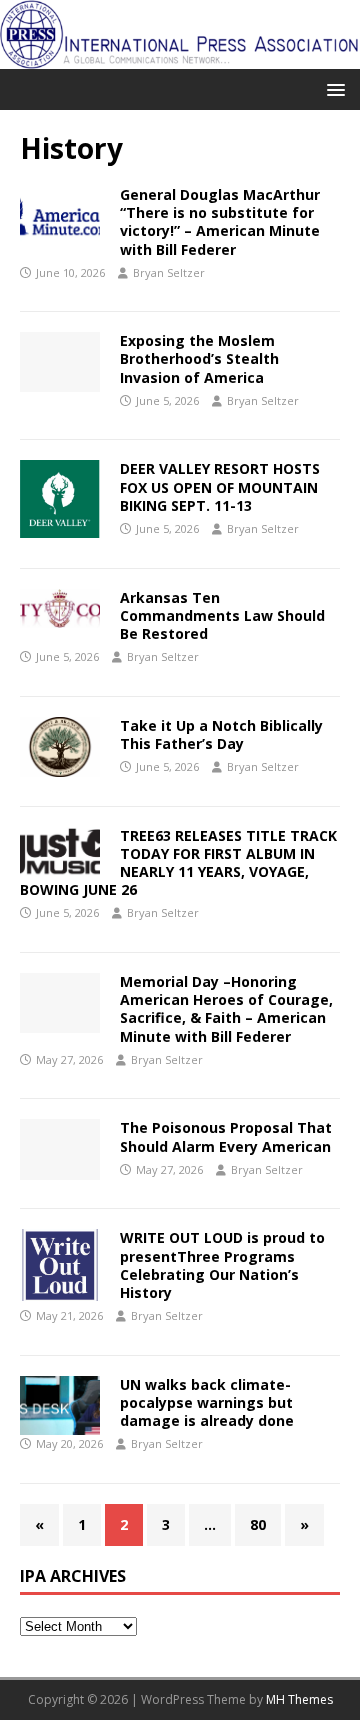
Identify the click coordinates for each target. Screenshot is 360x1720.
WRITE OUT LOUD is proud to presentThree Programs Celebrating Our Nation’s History (222, 1265)
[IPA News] (180, 56)
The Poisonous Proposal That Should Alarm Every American (226, 1136)
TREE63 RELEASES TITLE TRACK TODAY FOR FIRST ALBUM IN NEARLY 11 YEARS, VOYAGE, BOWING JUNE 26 (178, 863)
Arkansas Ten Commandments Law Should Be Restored (222, 615)
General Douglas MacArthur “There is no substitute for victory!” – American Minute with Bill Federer (220, 222)
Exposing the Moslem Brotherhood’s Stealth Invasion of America (199, 358)
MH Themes (299, 1699)
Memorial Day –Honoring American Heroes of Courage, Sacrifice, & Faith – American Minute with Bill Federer (226, 1009)
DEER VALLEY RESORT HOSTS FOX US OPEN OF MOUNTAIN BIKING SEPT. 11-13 (220, 486)
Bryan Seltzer (169, 272)
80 (258, 1524)
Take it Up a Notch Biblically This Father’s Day (221, 734)
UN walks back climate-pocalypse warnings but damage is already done (207, 1402)
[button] (332, 88)
